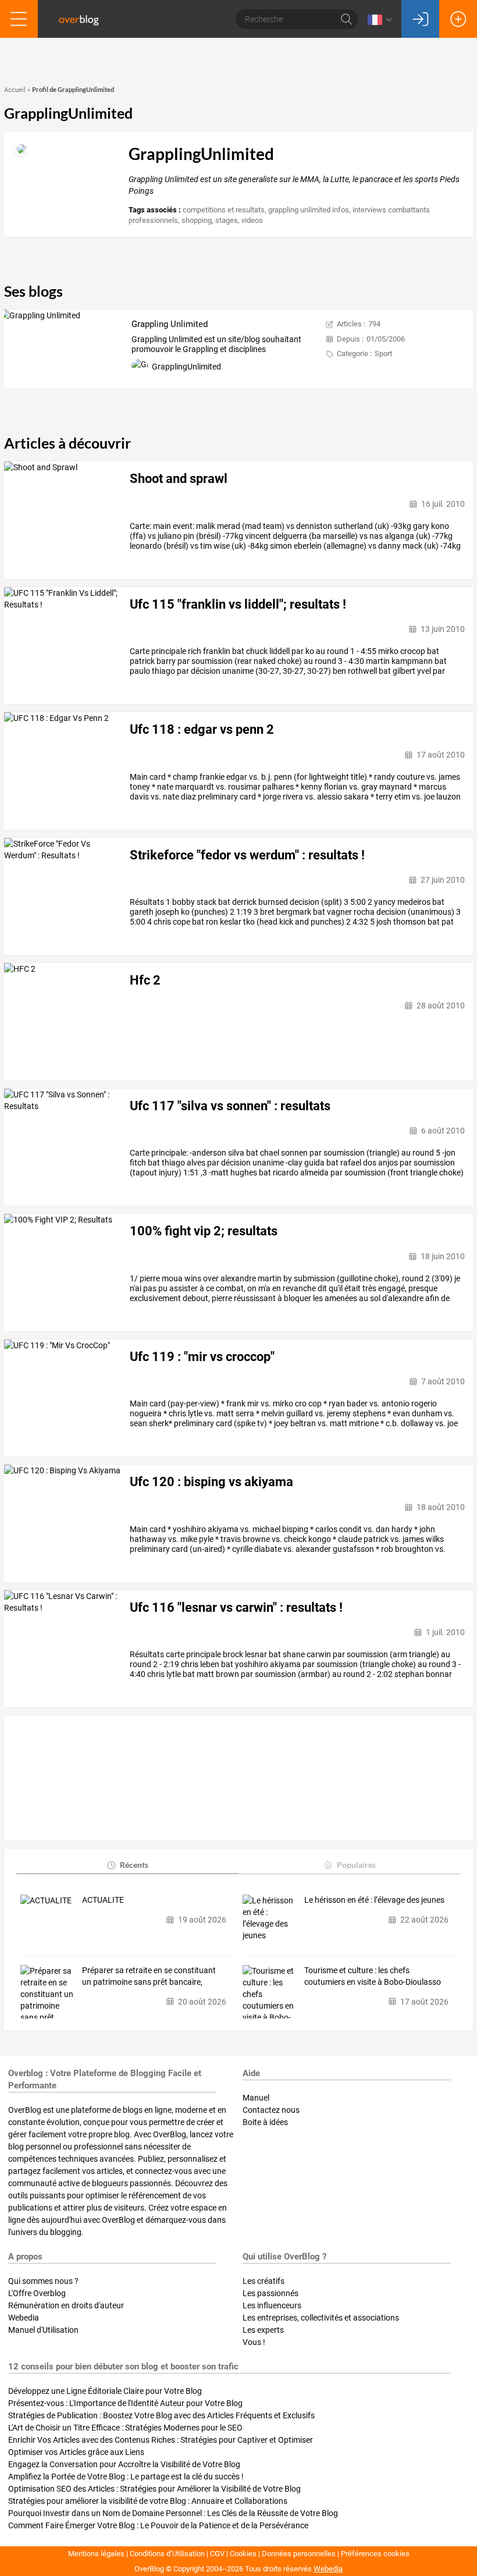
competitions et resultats (224, 210)
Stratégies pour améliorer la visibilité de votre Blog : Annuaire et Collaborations (148, 2501)
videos (252, 220)
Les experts (263, 2330)
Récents (134, 1865)
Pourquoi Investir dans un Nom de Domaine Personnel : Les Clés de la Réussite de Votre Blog (173, 2513)
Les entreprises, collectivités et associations (321, 2318)
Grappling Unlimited (170, 324)
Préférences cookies (375, 2554)
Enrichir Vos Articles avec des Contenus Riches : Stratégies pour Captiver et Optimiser (161, 2440)
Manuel (256, 2098)
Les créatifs (264, 2281)
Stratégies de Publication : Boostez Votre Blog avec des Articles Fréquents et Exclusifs (161, 2415)
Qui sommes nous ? (43, 2281)
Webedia (24, 2318)
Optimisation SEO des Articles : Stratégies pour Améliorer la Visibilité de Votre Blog (154, 2489)
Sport (383, 353)
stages (227, 220)
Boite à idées (265, 2122)
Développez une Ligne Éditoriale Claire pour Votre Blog (105, 2391)
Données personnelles (299, 2554)
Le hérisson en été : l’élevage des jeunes (374, 1900)
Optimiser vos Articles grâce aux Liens (76, 2452)
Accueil (15, 90)
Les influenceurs (272, 2305)
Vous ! (254, 2342)
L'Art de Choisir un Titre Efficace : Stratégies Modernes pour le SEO (125, 2428)
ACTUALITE (103, 1900)
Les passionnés (270, 2293)
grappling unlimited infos (309, 210)
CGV (217, 2554)
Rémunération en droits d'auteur (66, 2305)
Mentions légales (96, 2554)
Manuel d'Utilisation (43, 2330)
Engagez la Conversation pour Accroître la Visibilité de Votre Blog (124, 2464)
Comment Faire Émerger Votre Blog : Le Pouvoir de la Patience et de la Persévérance (158, 2525)
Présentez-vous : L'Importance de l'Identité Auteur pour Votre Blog (125, 2403)
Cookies (243, 2554)
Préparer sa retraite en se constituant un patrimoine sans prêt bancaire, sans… (149, 1977)
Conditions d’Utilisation (167, 2554)
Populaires (356, 1865)
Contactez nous (271, 2110)
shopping (197, 220)
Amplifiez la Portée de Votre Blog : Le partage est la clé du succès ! (126, 2476)
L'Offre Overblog (37, 2293)
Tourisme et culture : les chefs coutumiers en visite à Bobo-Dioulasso (373, 1976)
